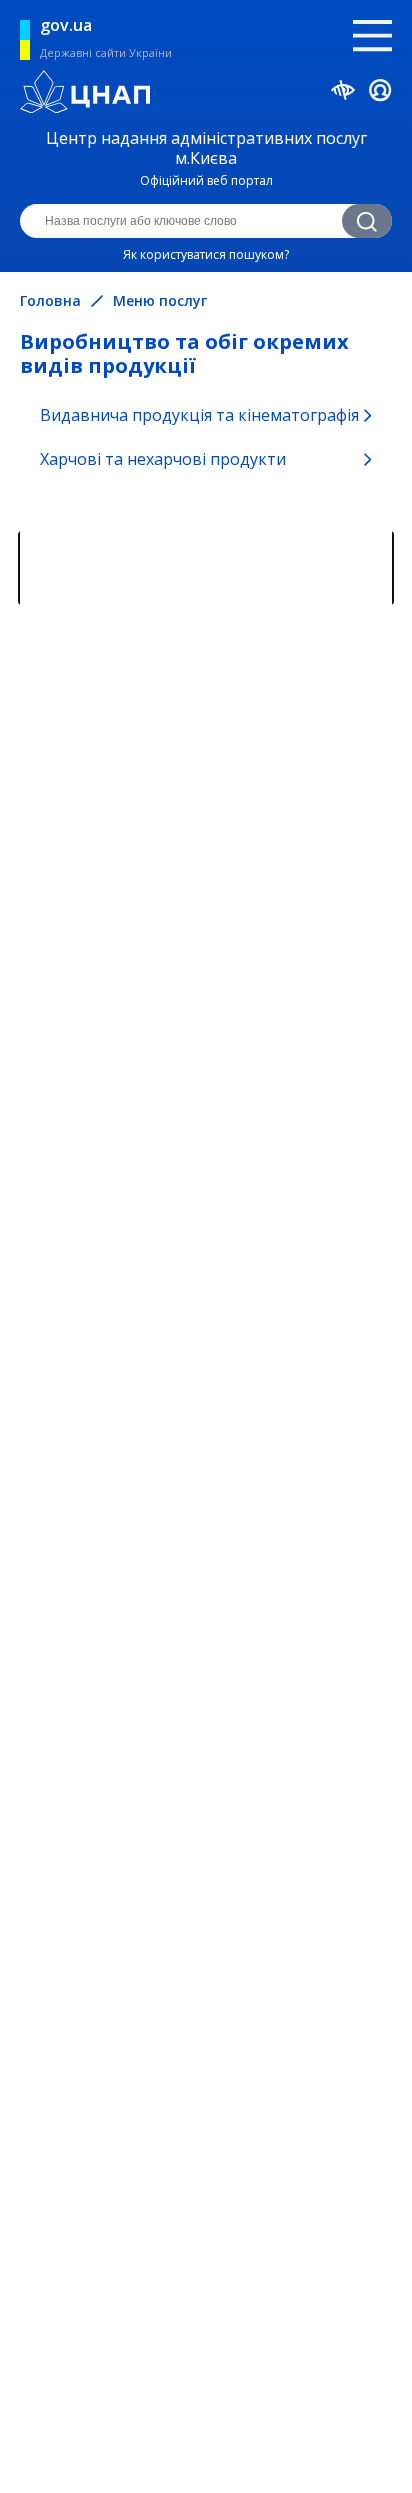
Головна (50, 301)
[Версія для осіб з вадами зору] (343, 93)
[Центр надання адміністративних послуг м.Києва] (206, 94)
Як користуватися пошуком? (206, 254)
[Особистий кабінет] (380, 93)
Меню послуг (160, 301)
